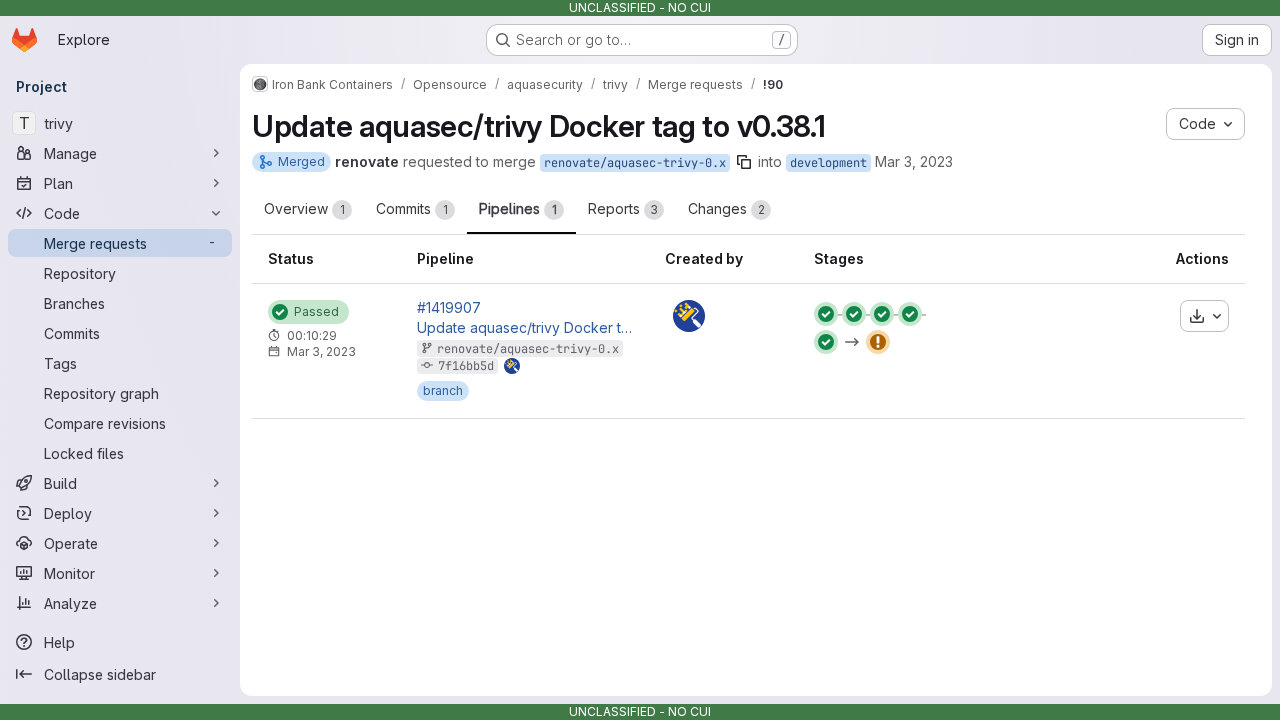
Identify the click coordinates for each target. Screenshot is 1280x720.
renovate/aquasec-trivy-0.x (635, 163)
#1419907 (449, 308)
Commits (412, 208)
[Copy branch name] (744, 162)
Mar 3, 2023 (914, 161)
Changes (726, 208)
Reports (623, 208)
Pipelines (518, 208)
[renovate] (689, 316)
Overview (304, 208)
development (828, 163)
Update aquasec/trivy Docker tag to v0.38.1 (525, 328)
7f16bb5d (466, 366)
